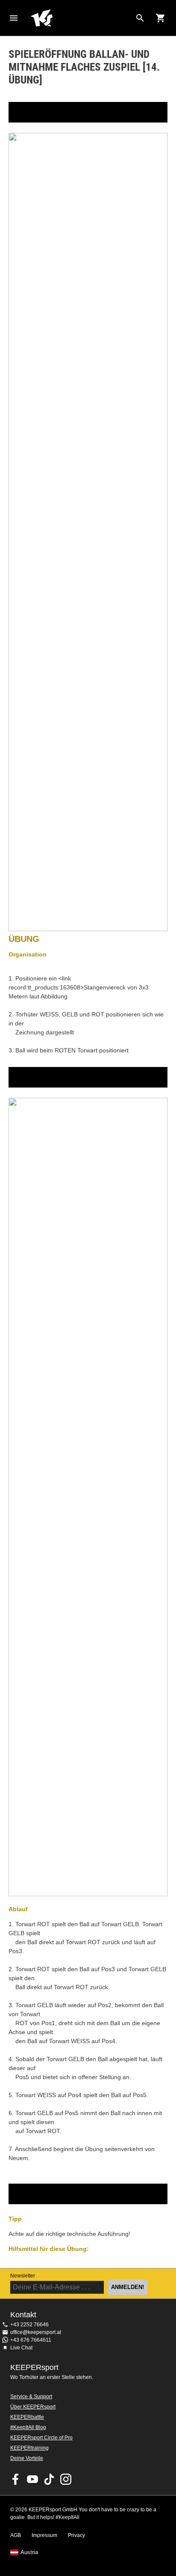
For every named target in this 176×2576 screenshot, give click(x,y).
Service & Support (31, 2397)
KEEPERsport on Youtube (32, 2479)
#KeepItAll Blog (28, 2427)
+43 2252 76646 (29, 2325)
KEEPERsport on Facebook (16, 2479)
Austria (29, 2552)
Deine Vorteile (27, 2458)
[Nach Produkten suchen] (140, 18)
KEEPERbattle (27, 2417)
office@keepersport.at (36, 2332)
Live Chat (21, 2348)
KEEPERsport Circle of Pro (41, 2438)
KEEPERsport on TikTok (49, 2479)
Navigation (14, 18)
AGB (16, 2535)
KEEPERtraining (29, 2448)
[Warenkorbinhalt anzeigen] (161, 18)
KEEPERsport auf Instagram (66, 2479)
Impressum (44, 2535)
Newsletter (23, 2276)
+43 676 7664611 (31, 2340)
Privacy (76, 2535)
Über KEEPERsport (33, 2407)
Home (81, 18)
